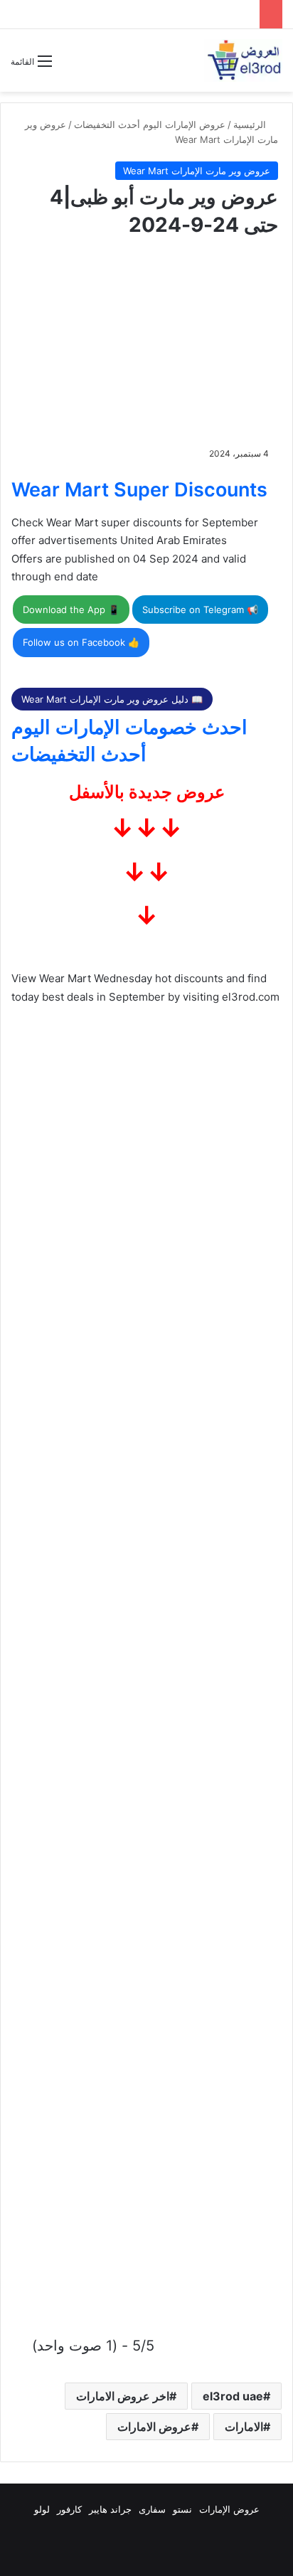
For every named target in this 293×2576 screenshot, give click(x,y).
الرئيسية (251, 124)
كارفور (69, 2509)
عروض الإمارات (229, 2509)
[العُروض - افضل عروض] (243, 60)
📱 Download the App (71, 610)
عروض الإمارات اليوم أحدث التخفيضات (150, 124)
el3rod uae (233, 2396)
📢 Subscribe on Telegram (200, 610)
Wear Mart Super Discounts (139, 490)
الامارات (244, 2427)
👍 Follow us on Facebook (81, 642)
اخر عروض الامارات (123, 2396)
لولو (42, 2509)
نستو (182, 2509)
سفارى (152, 2509)
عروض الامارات (154, 2427)
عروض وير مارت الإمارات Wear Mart (197, 171)
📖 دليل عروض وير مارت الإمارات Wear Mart (112, 699)
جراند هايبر (110, 2509)
